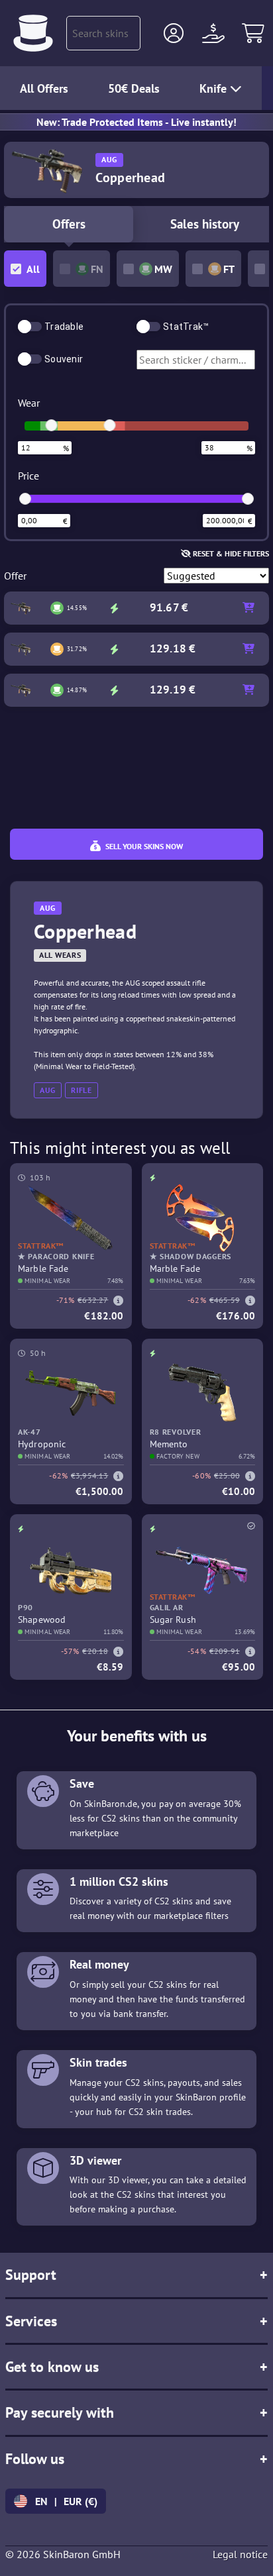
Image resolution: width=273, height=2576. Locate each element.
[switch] (30, 327)
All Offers (44, 88)
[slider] (52, 425)
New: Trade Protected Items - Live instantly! (136, 122)
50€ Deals (134, 88)
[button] (174, 33)
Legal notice (240, 2554)
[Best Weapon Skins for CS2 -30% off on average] (33, 33)
